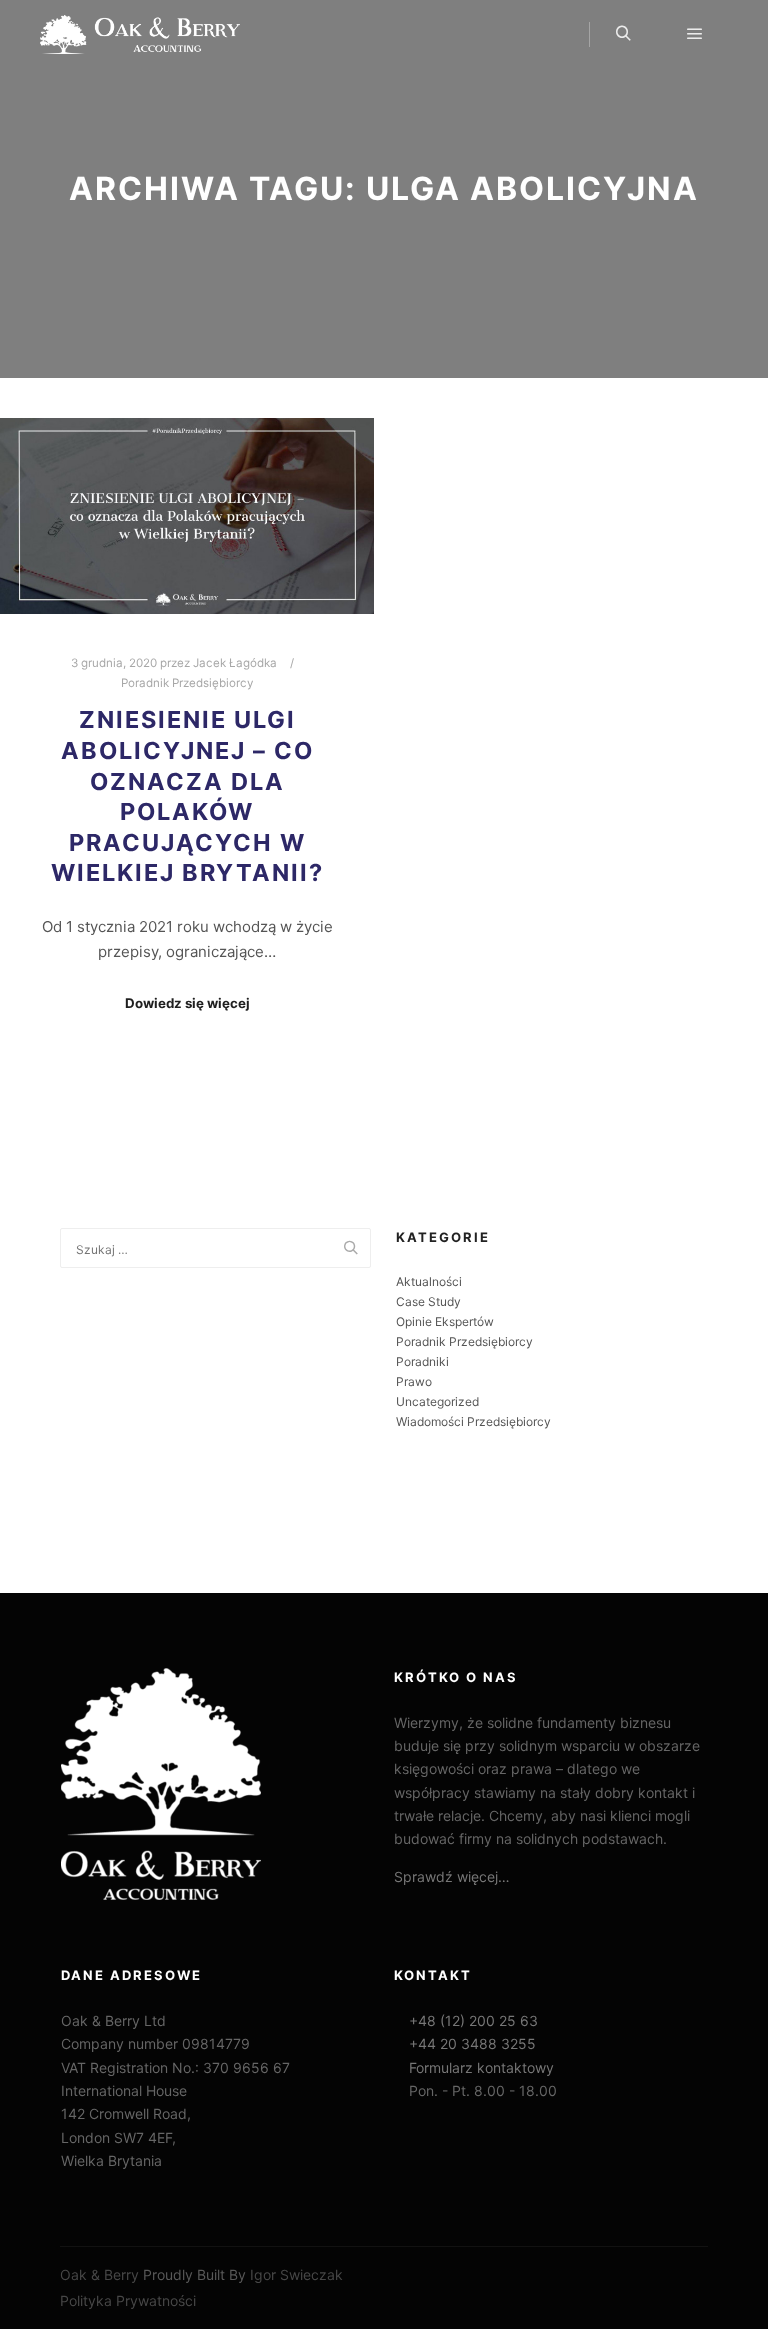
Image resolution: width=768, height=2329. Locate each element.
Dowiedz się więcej (187, 1003)
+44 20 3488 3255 (470, 2043)
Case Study (428, 1301)
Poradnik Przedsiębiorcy (187, 683)
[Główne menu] (695, 34)
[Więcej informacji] (659, 34)
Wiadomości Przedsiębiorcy (473, 1421)
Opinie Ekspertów (445, 1321)
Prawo (414, 1381)
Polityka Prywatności (128, 2300)
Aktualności (429, 1281)
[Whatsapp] (103, 1520)
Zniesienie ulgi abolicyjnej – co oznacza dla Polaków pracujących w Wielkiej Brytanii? (187, 796)
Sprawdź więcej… (452, 1876)
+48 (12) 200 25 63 (471, 2020)
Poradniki (422, 1361)
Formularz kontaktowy (479, 2067)
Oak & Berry (99, 2274)
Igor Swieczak (296, 2274)
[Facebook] (73, 1520)
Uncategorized (437, 1401)
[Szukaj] (623, 34)
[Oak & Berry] (140, 34)
